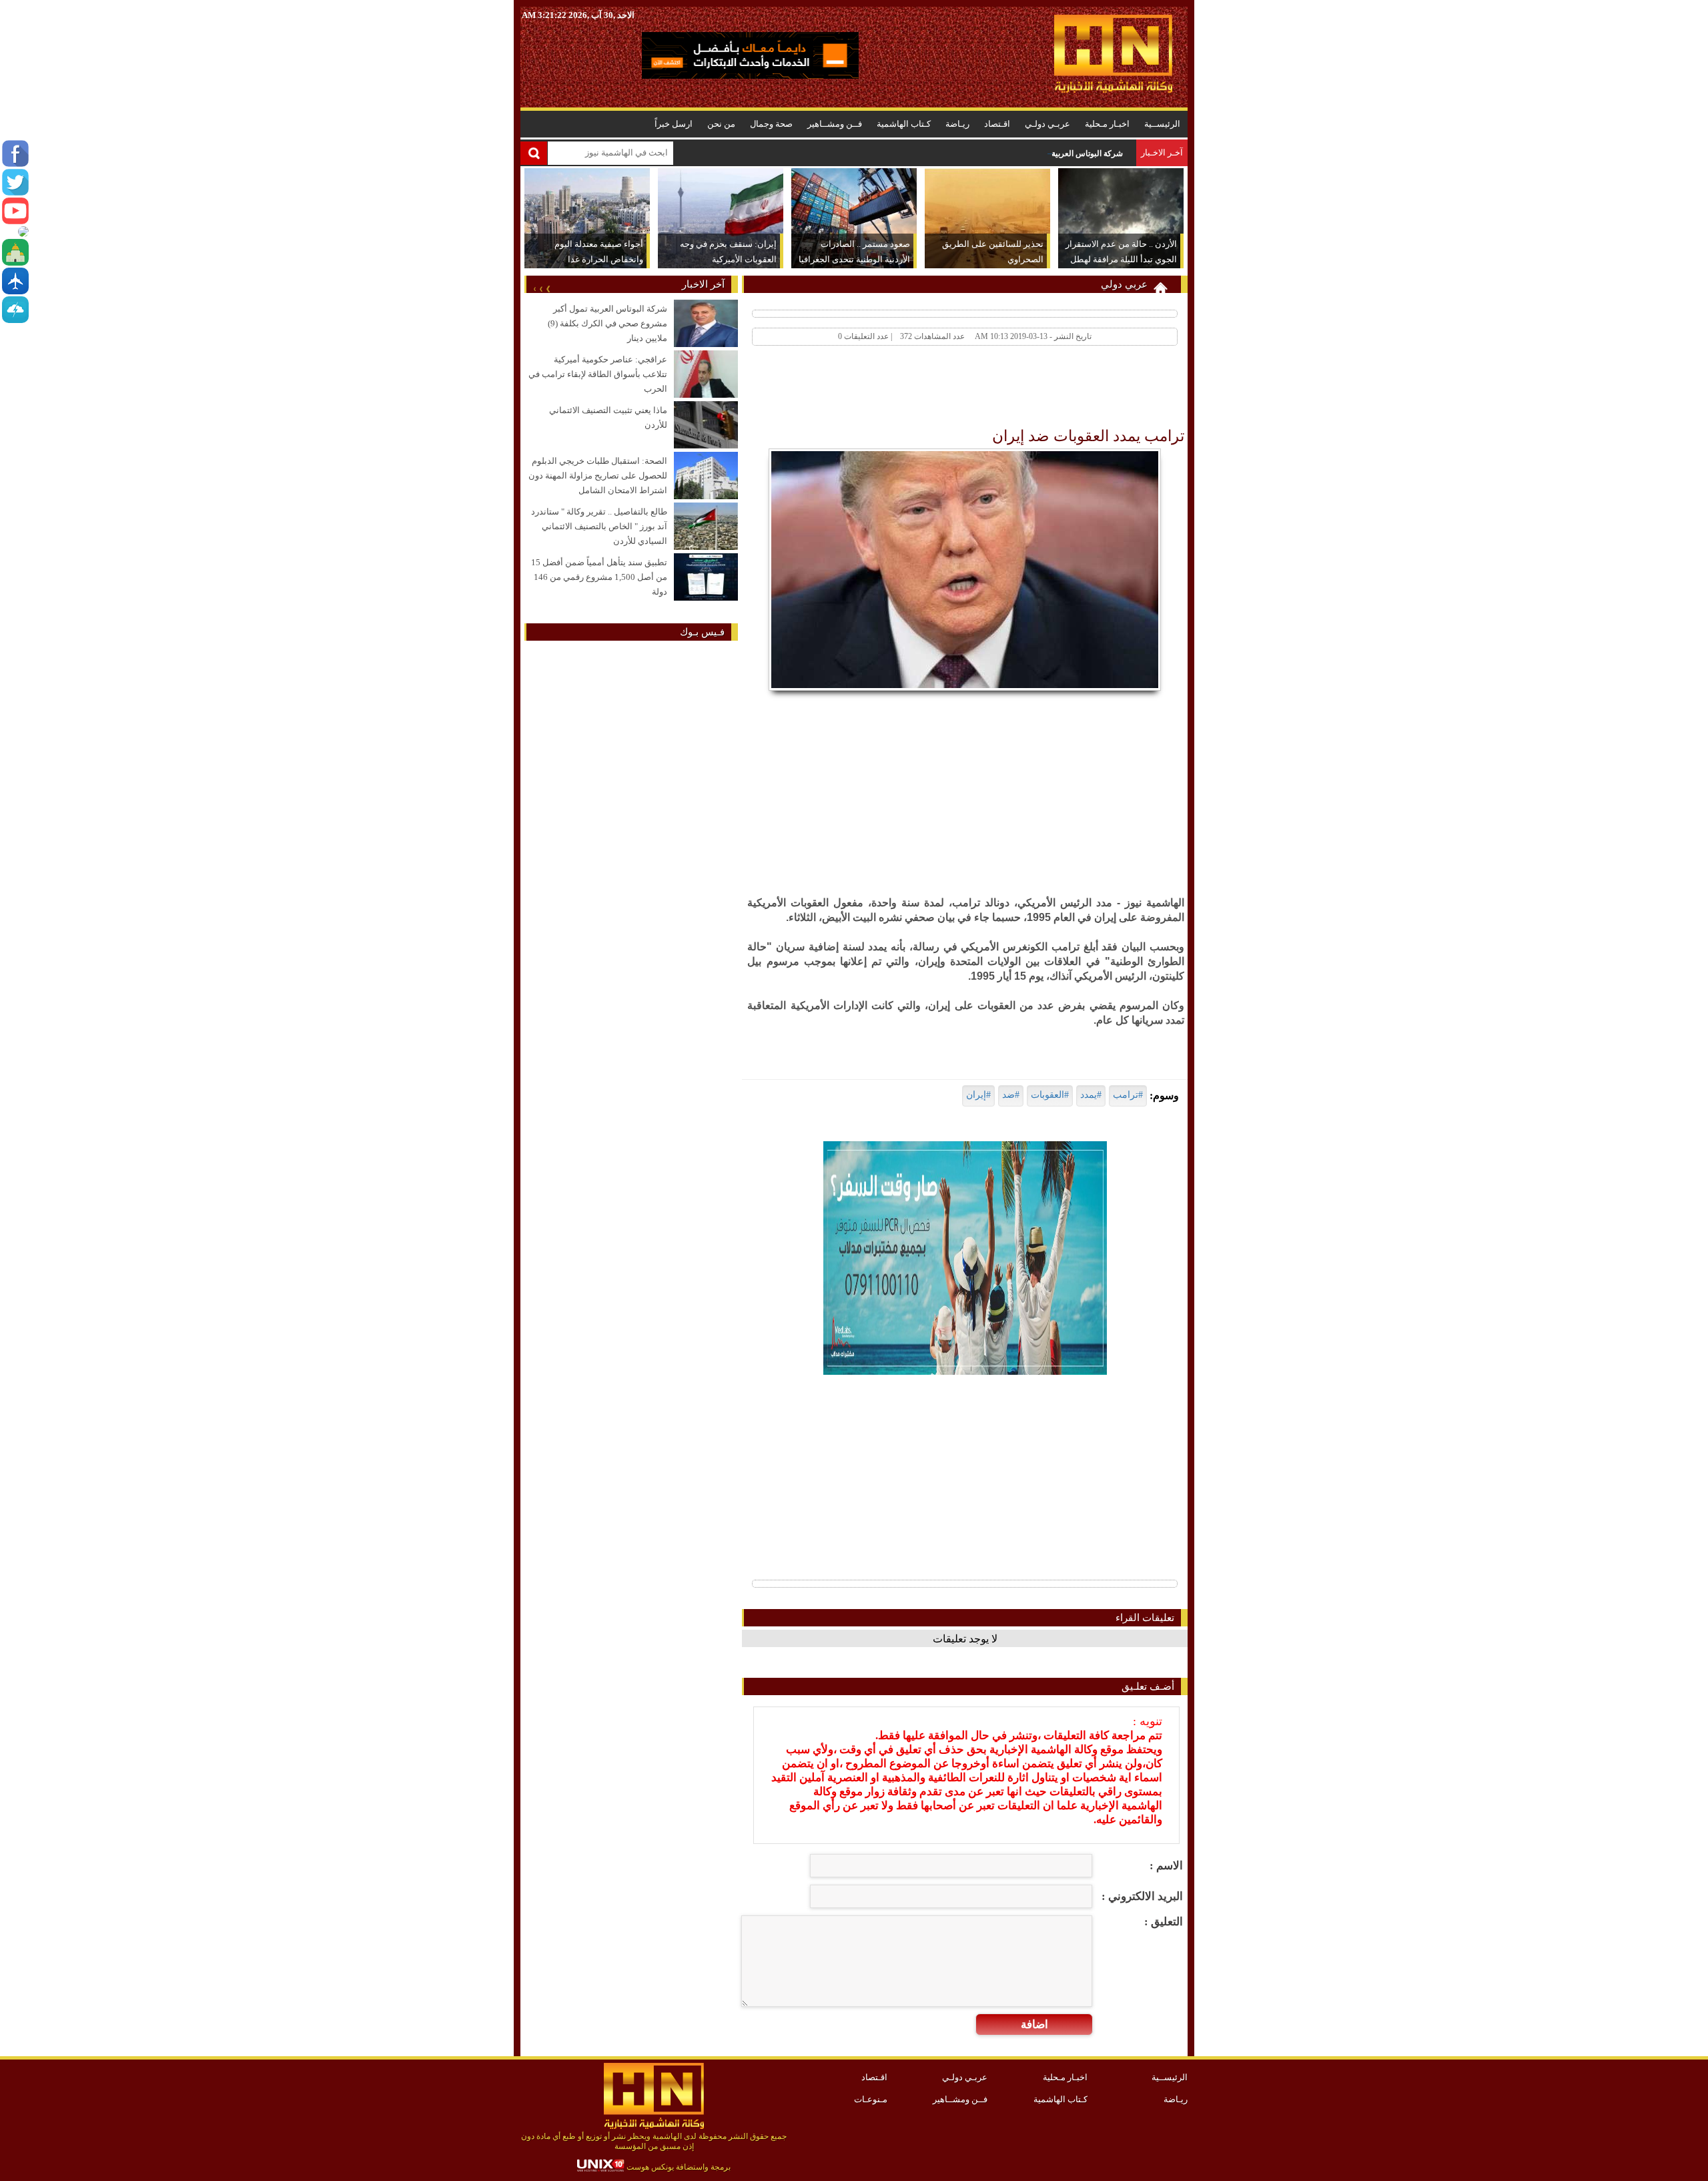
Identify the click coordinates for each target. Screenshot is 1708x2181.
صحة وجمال (771, 124)
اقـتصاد (997, 124)
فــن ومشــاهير (835, 124)
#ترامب (1128, 1095)
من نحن (721, 124)
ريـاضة (957, 124)
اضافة (1034, 2024)
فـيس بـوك (702, 632)
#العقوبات (1050, 1095)
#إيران (978, 1095)
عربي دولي (1124, 284)
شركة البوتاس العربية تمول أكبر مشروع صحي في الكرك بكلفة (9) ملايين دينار (994, 153)
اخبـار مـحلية (1107, 124)
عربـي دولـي (1047, 124)
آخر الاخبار (703, 284)
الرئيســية (1162, 124)
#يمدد (1091, 1095)
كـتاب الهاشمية (904, 124)
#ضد (1011, 1095)
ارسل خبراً (674, 124)
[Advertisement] (942, 390)
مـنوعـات (871, 2099)
